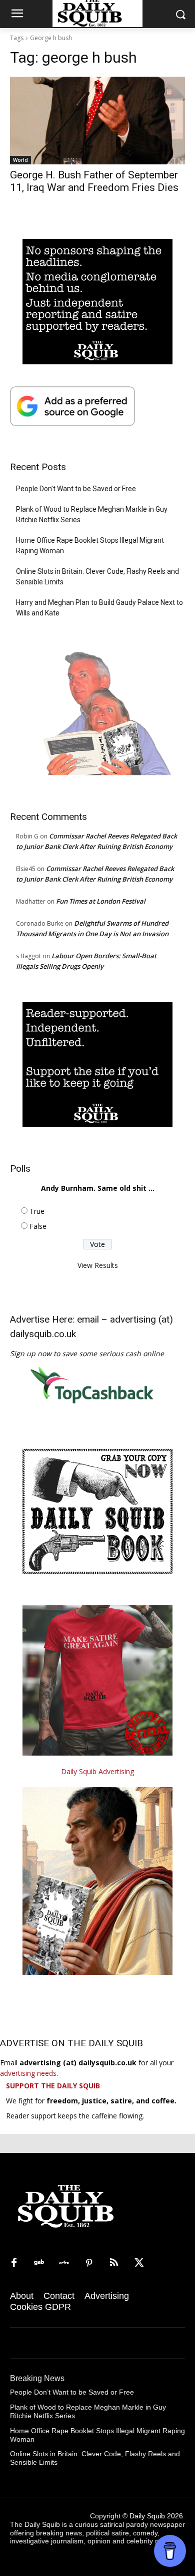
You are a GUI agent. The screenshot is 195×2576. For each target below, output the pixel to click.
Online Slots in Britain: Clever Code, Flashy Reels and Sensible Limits (97, 577)
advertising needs (28, 2073)
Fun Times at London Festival (101, 901)
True (37, 1211)
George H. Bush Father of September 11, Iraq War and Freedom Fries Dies (94, 181)
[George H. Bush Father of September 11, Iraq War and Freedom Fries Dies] (97, 121)
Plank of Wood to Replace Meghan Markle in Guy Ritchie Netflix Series (92, 514)
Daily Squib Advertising (97, 1771)
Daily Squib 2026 (156, 2516)
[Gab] (39, 2263)
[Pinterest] (89, 2263)
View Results (98, 1265)
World (20, 160)
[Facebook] (14, 2263)
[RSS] (114, 2263)
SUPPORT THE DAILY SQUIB (53, 2086)
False (38, 1226)
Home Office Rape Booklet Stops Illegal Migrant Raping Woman (90, 546)
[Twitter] (139, 2263)
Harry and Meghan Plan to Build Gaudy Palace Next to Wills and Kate (99, 608)
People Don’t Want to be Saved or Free (76, 489)
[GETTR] (64, 2263)
